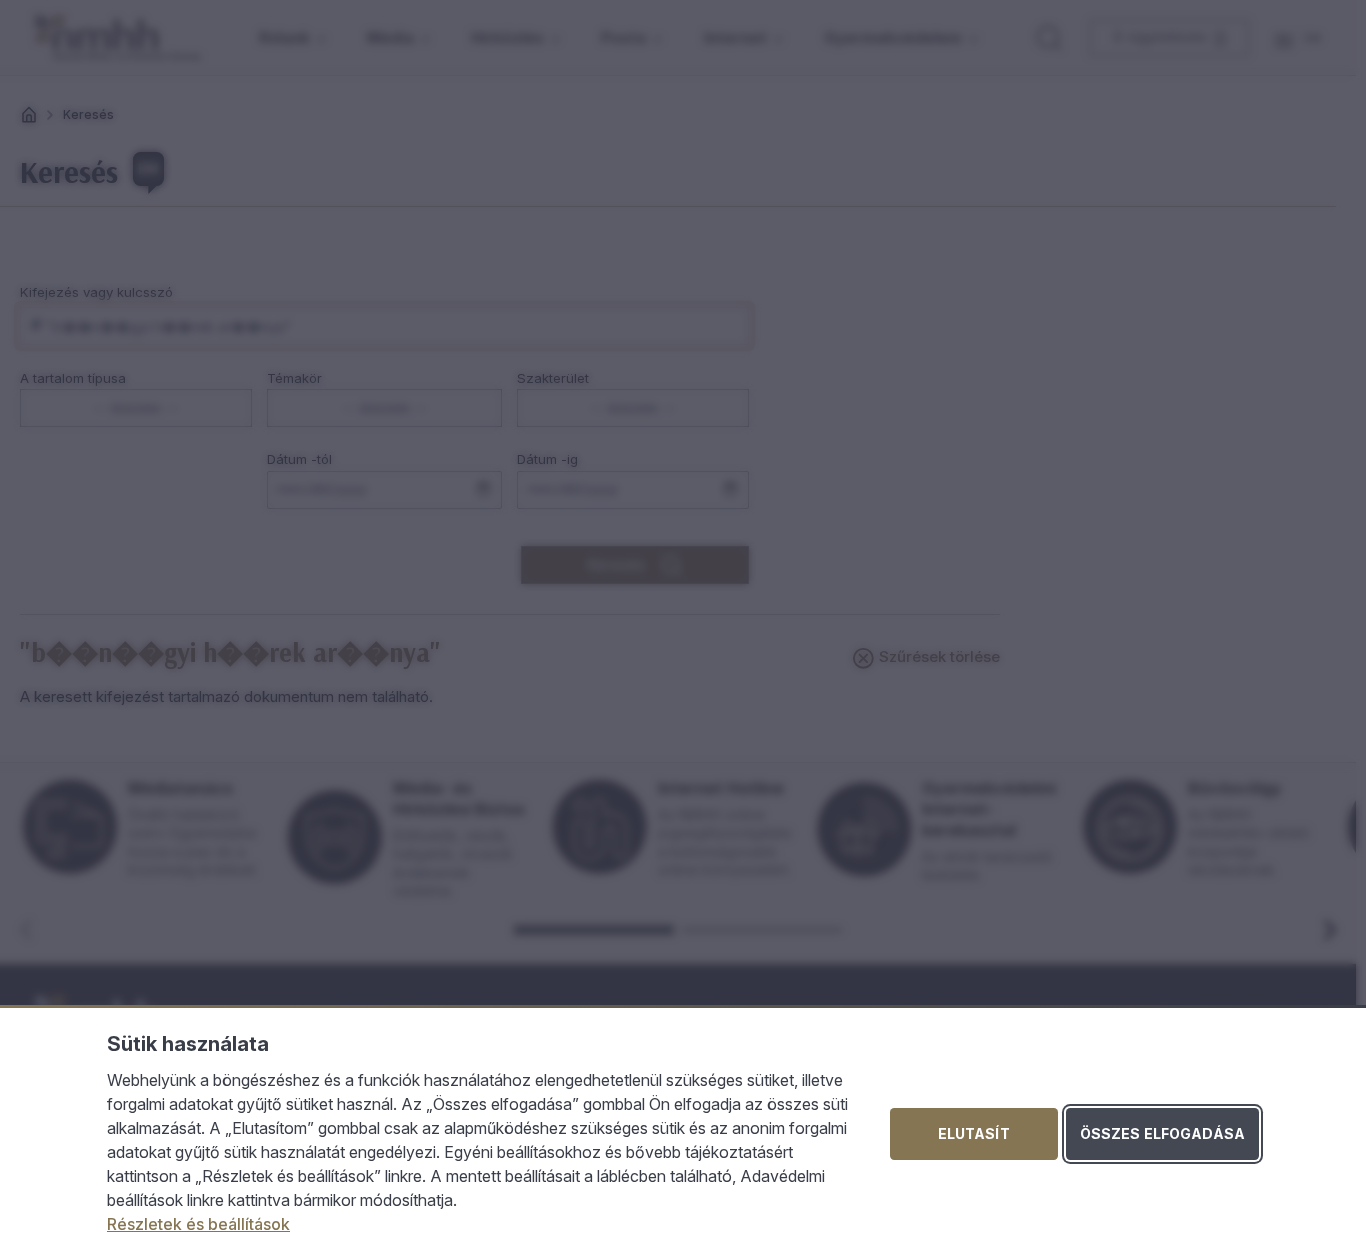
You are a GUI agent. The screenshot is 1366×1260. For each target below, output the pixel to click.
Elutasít (974, 1133)
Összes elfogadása (1162, 1133)
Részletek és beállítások (198, 1224)
